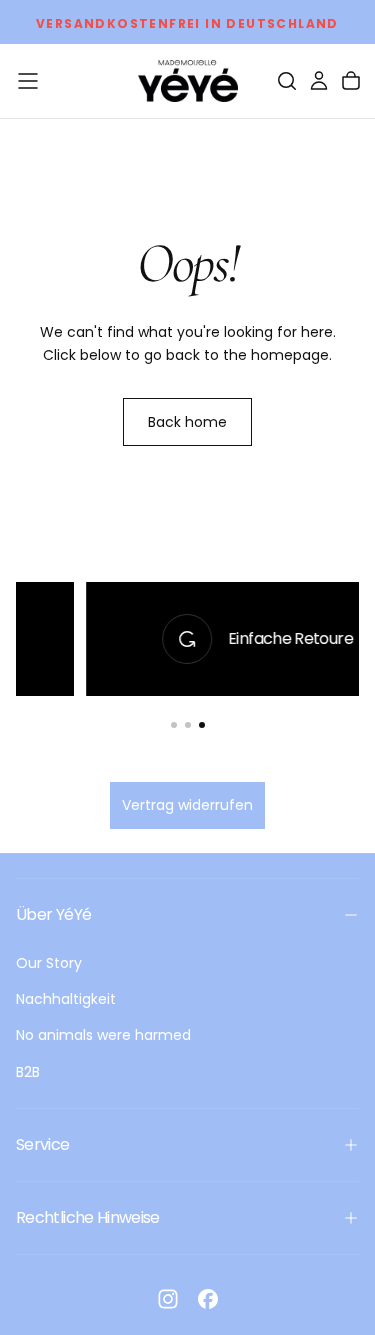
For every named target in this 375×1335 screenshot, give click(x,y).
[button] (28, 81)
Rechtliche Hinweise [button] (88, 1217)
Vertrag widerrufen (187, 805)
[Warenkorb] (351, 81)
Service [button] (43, 1144)
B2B (28, 1072)
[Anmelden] (319, 81)
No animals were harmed (103, 1035)
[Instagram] (168, 1299)
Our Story (49, 963)
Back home (187, 422)
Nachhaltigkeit (66, 999)
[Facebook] (208, 1299)
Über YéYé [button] (53, 914)
